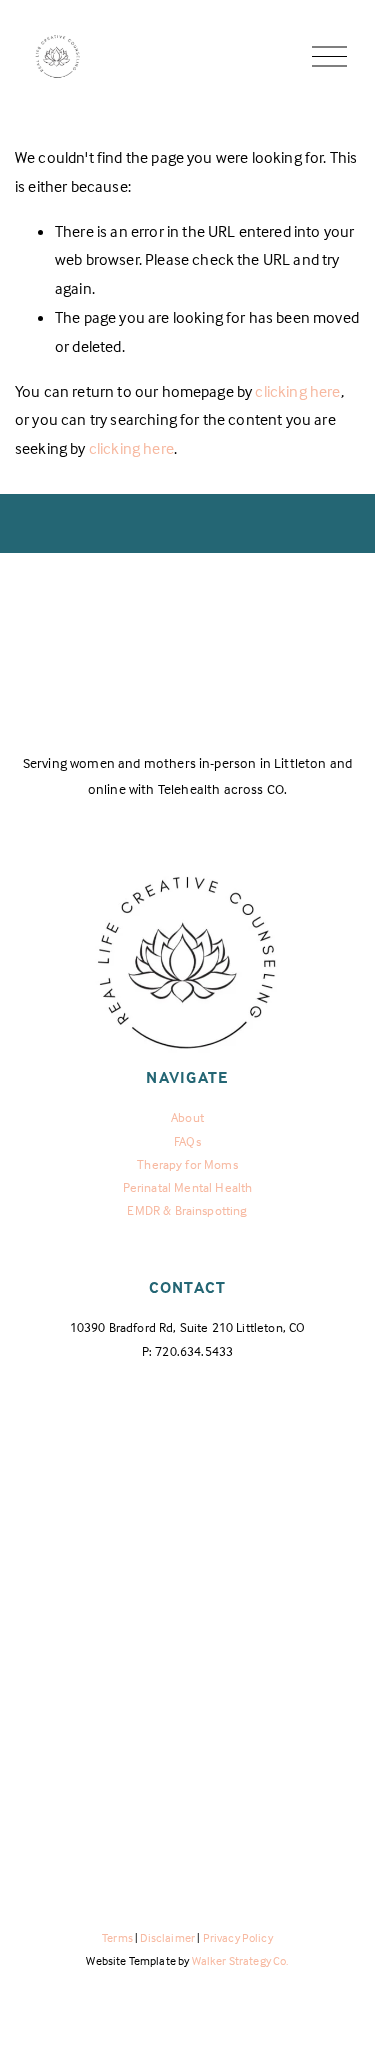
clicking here (297, 391)
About (187, 1117)
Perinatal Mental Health (188, 1187)
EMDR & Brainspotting (187, 1210)
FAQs (187, 1141)
